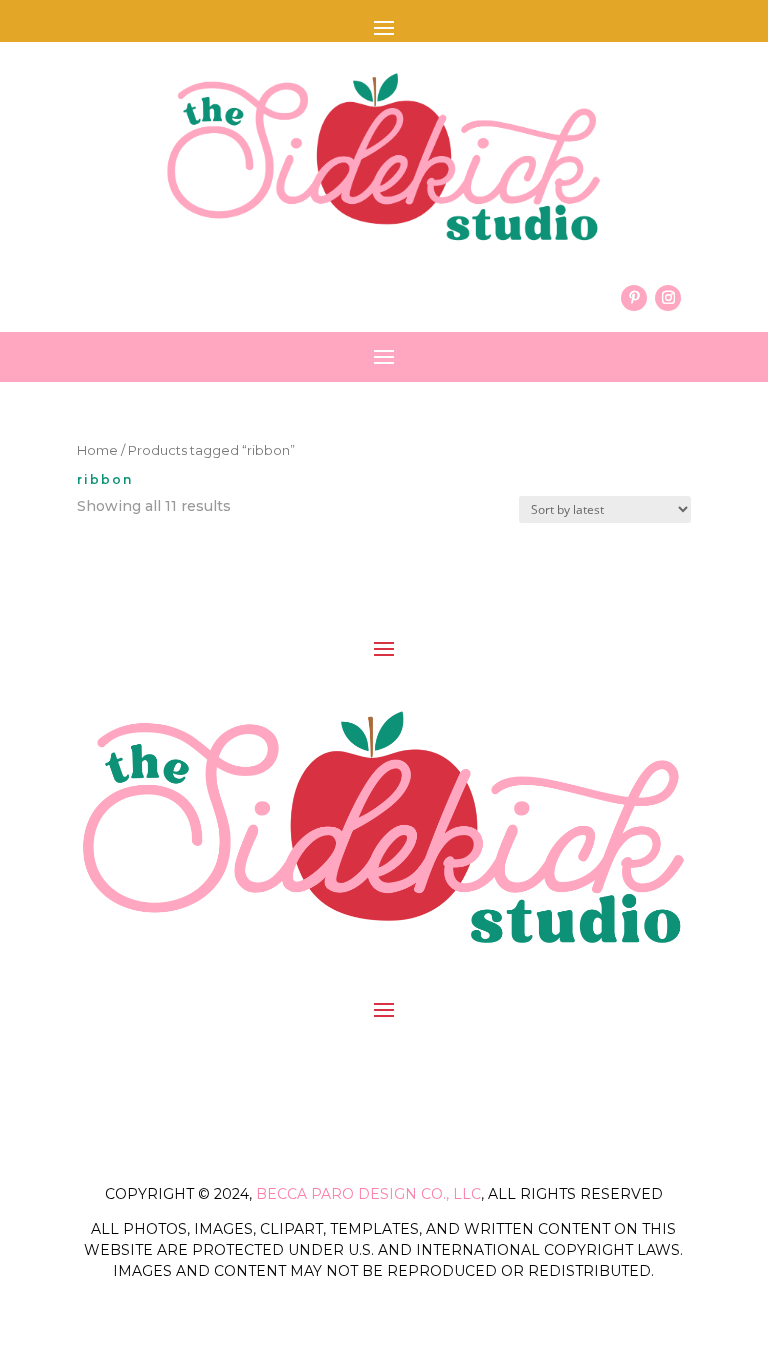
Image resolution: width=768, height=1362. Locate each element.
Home (97, 450)
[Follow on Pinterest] (634, 298)
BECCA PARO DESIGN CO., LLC (368, 1194)
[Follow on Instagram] (668, 298)
